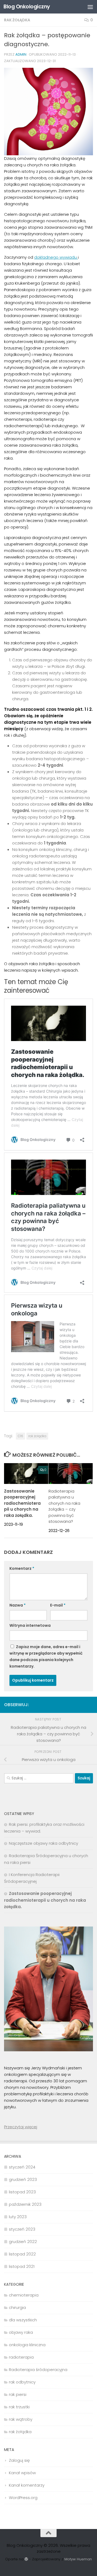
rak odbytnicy (22, 2382)
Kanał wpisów (22, 2473)
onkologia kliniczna (27, 2345)
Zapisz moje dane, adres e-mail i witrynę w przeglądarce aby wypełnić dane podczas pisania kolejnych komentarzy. (46, 1656)
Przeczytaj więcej (21, 2127)
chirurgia (17, 2307)
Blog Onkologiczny (27, 7)
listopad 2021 (22, 2266)
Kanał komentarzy (27, 2485)
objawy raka (21, 2332)
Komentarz (22, 1568)
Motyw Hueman (78, 2559)
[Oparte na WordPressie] (26, 2559)
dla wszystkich (23, 2320)
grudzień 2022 (23, 2242)
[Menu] (90, 7)
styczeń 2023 (22, 2229)
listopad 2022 (22, 2254)
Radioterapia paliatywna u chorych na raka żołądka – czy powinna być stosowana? (64, 1506)
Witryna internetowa (30, 1625)
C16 (20, 1436)
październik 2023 (25, 2204)
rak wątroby (21, 2419)
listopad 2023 (22, 2192)
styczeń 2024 (22, 2167)
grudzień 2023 (23, 2179)
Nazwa (18, 1605)
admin (21, 54)
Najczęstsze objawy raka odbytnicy (44, 1843)
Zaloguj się (19, 2460)
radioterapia (21, 2357)
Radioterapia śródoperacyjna (38, 2370)
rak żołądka (17, 20)
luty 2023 (18, 2217)
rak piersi (18, 2394)
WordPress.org (23, 2498)
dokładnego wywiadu (56, 257)
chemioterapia (24, 2295)
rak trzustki (19, 2407)
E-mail (58, 1605)
